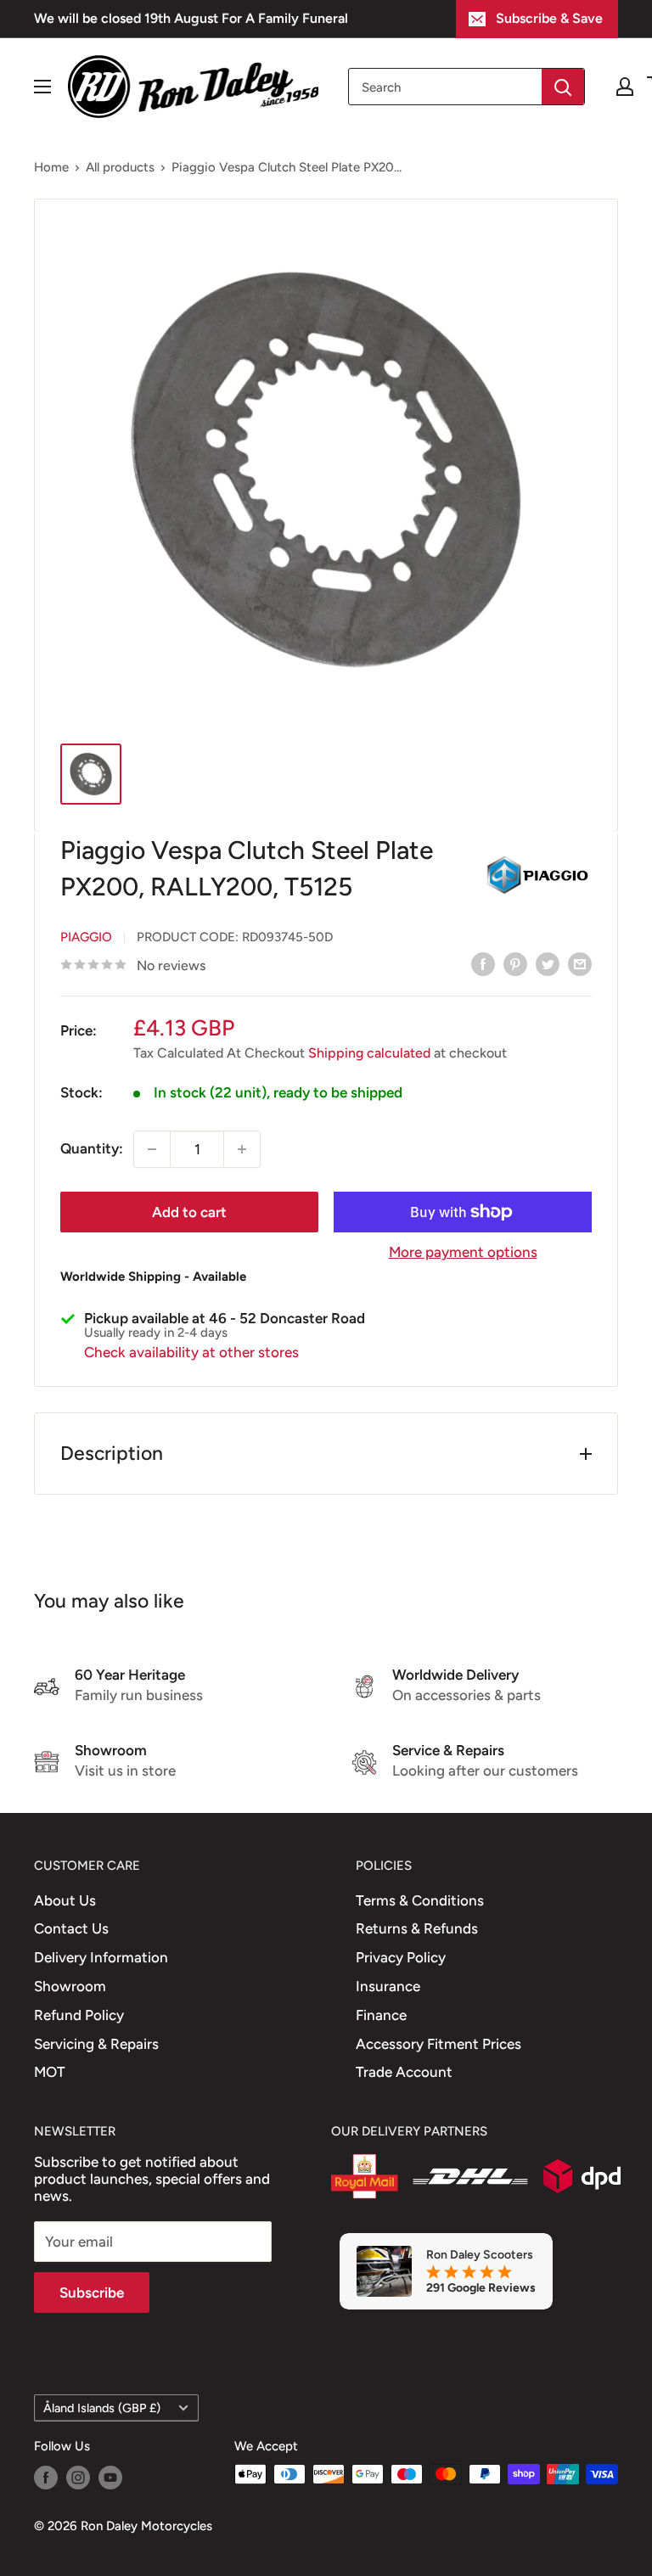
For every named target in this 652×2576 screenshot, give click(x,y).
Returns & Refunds (417, 1928)
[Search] (563, 87)
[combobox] (445, 87)
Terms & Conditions (420, 1900)
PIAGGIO (86, 937)
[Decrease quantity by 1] (152, 1149)
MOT (50, 2072)
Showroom (70, 1986)
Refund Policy (79, 2015)
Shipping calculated (369, 1053)
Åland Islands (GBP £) (102, 2408)
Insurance (388, 1986)
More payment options (463, 1252)
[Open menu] (42, 87)
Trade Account (404, 2072)
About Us (65, 1900)
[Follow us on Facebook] (46, 2476)
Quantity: (92, 1148)
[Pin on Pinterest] (515, 964)
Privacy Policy (401, 1957)
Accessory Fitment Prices (438, 2044)
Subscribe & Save (549, 18)
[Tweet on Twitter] (548, 964)
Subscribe (92, 2293)
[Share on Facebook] (483, 964)
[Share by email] (580, 964)
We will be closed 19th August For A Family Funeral (191, 18)
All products (120, 167)
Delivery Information (101, 1957)
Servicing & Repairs (96, 2044)
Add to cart (189, 1212)
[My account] (625, 87)
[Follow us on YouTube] (110, 2476)
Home (51, 167)
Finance (381, 2015)
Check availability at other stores (191, 1352)
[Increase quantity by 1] (242, 1149)
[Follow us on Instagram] (78, 2476)
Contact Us (71, 1928)
